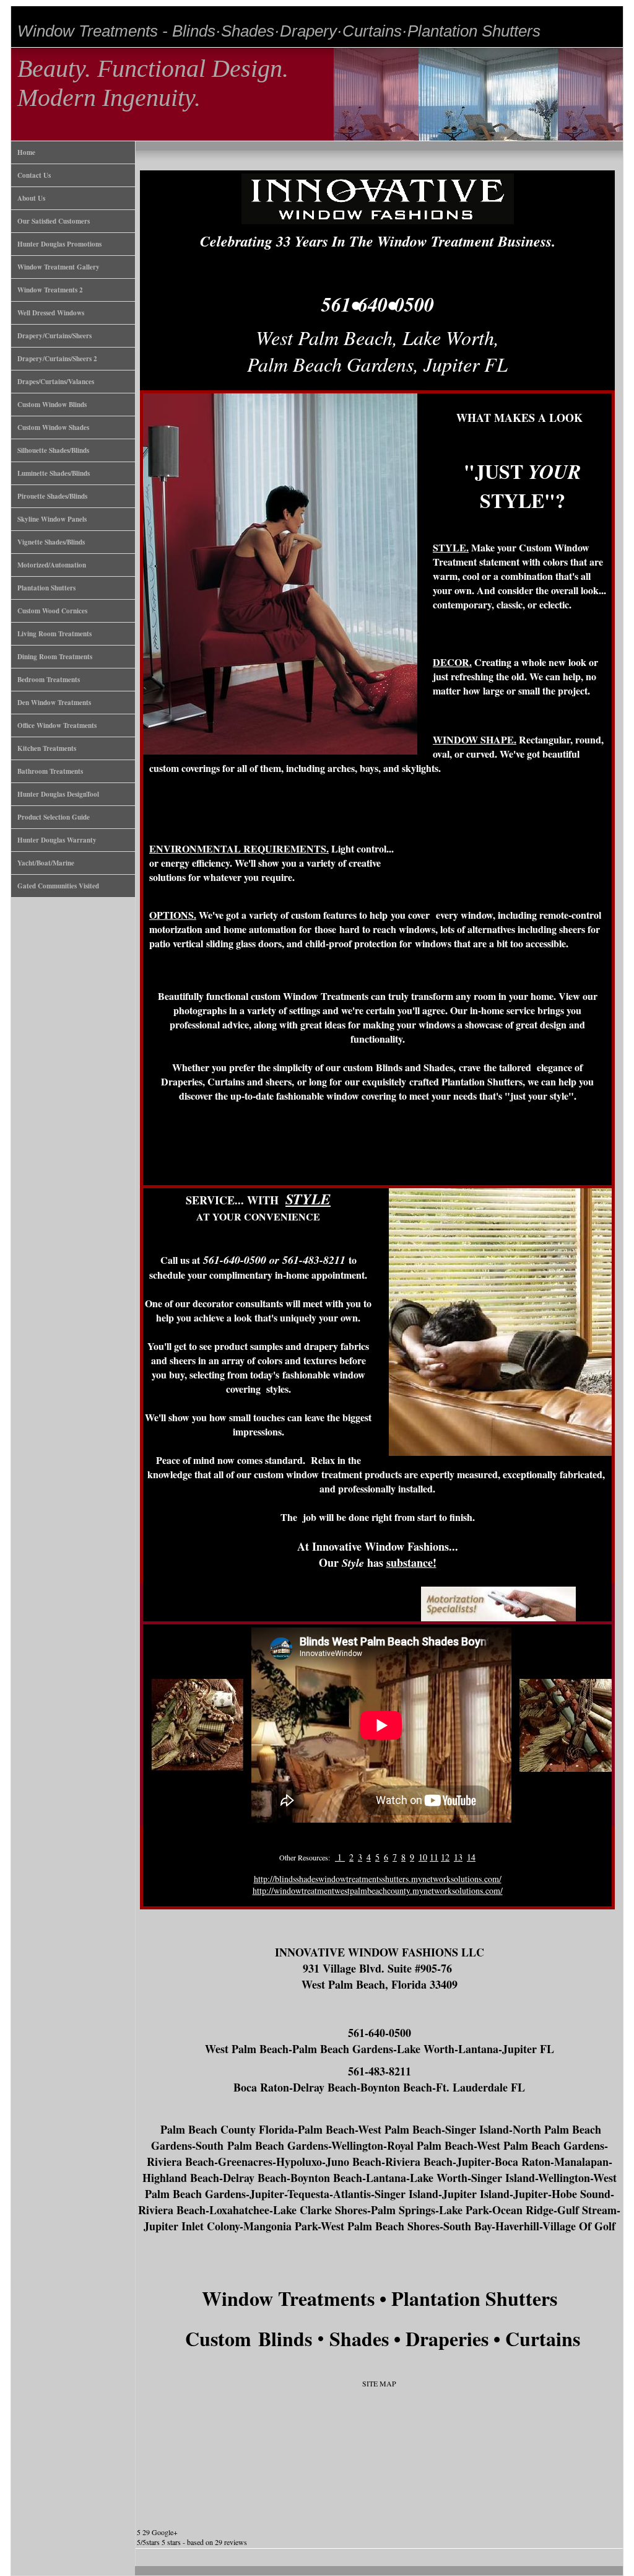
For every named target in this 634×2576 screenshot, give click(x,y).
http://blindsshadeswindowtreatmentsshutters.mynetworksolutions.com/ (378, 1879)
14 (471, 1857)
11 (434, 1857)
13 (458, 1857)
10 (423, 1857)
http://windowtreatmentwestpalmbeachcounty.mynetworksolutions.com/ (378, 1890)
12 (445, 1857)
